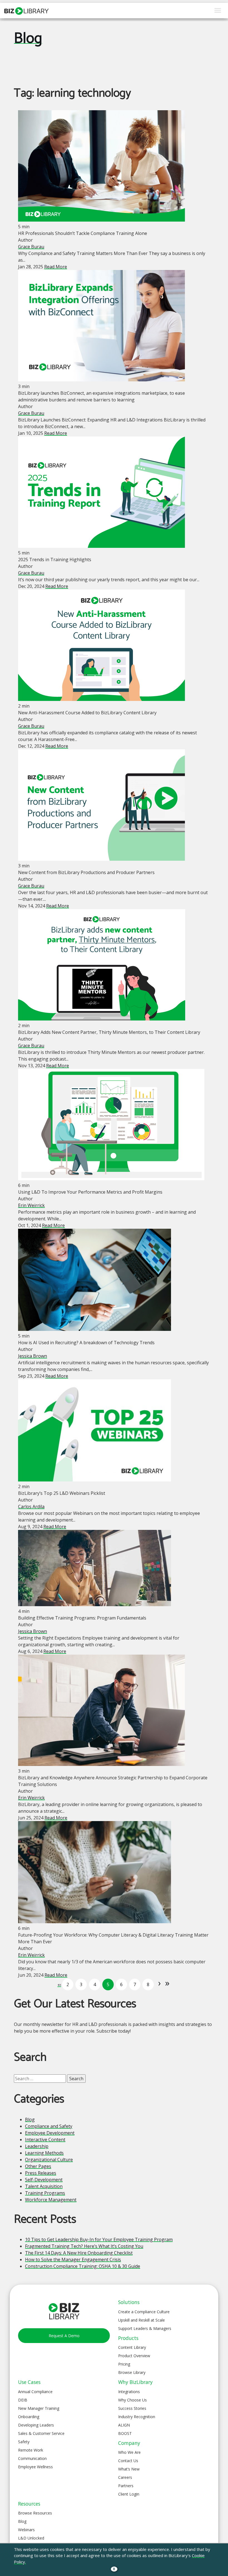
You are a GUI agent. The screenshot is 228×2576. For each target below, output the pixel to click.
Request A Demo (64, 2336)
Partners (126, 2486)
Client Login (129, 2494)
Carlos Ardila (31, 1507)
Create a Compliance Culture (144, 2312)
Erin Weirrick (31, 1205)
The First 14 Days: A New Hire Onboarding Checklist (79, 2253)
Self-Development (44, 2180)
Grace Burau (31, 247)
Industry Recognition (137, 2417)
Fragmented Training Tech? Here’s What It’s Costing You (84, 2246)
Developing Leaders (36, 2425)
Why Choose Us (132, 2400)
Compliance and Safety (49, 2126)
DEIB (23, 2400)
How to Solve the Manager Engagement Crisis (73, 2259)
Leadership (37, 2146)
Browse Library (132, 2372)
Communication (32, 2458)
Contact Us (128, 2461)
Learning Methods (44, 2153)
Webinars (26, 2530)
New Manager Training (39, 2408)
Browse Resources (35, 2513)
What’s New (129, 2469)
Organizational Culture (49, 2160)
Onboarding (29, 2417)
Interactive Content (45, 2140)
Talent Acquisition (44, 2186)
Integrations (129, 2392)
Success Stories (132, 2408)
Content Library (132, 2347)
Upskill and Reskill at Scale (142, 2320)
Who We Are (129, 2452)
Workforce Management (51, 2200)
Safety (24, 2442)
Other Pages (38, 2166)
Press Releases (41, 2173)
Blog (28, 39)
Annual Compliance (35, 2392)
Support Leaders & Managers (145, 2328)
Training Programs (45, 2193)
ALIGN (124, 2425)
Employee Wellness (35, 2467)
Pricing (124, 2364)
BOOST (125, 2433)
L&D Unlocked (31, 2538)
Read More (56, 267)
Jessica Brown (33, 1356)
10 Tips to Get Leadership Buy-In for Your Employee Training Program (99, 2239)
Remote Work (31, 2450)
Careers (125, 2477)
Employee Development (50, 2133)
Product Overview (134, 2356)
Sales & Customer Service (41, 2433)
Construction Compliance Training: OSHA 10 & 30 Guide (83, 2266)
